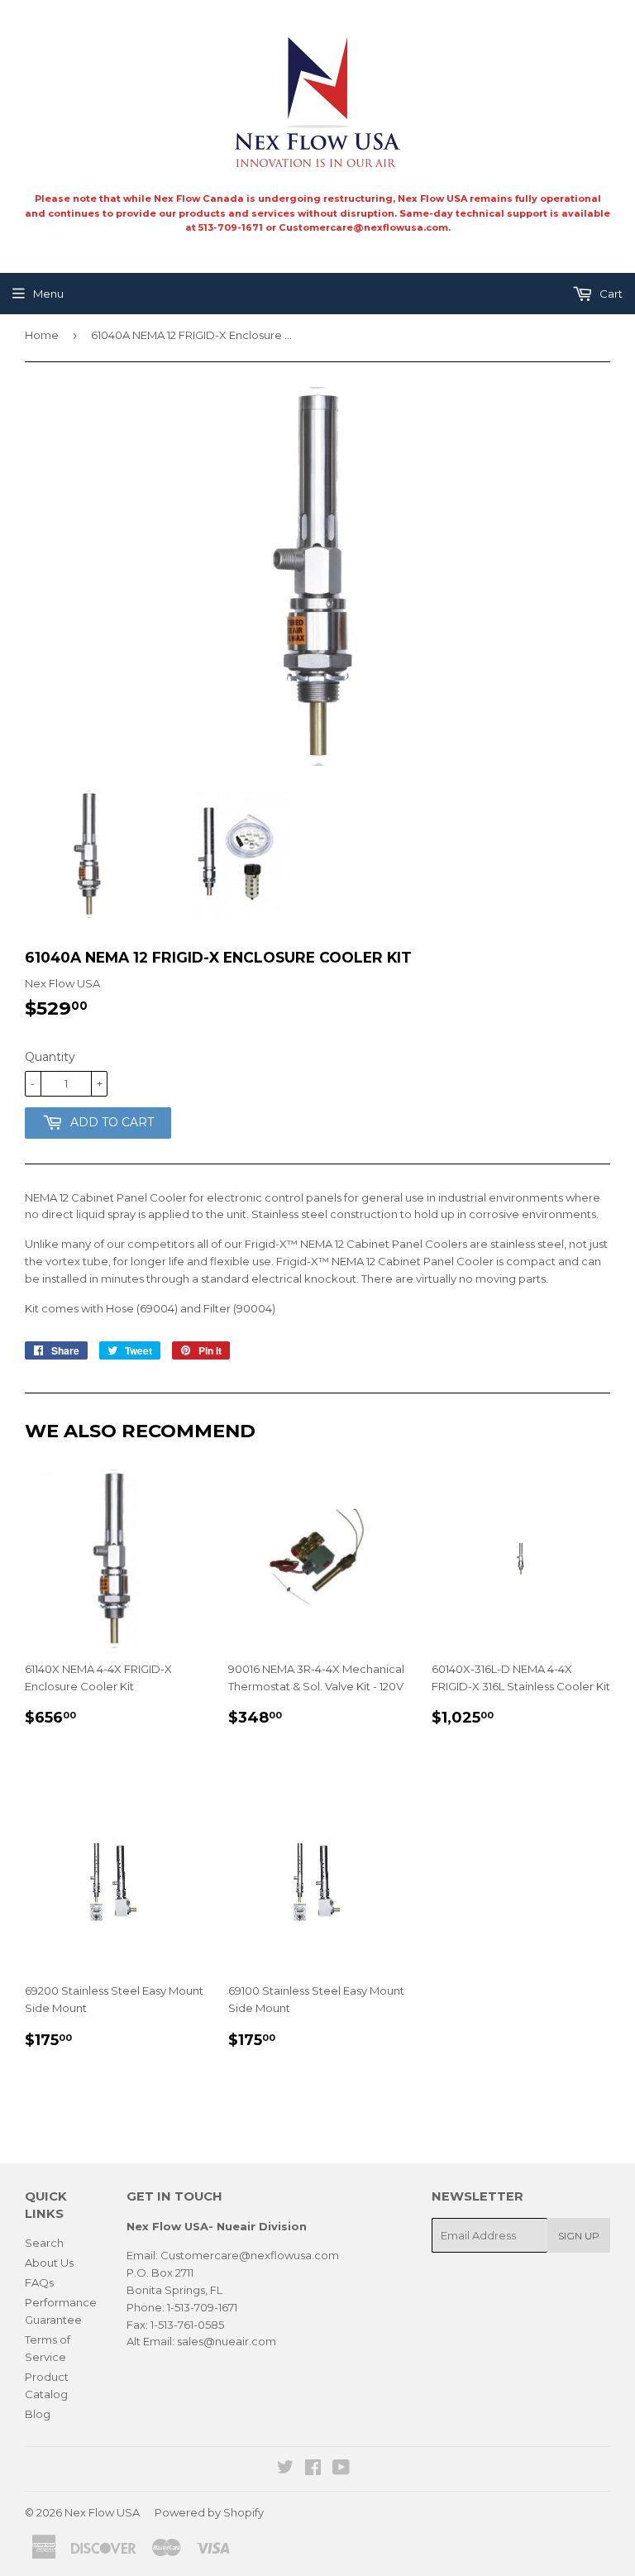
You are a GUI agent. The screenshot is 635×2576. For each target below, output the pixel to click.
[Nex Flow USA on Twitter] (285, 2469)
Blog (38, 2414)
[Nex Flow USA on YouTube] (341, 2469)
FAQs (39, 2282)
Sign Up (579, 2236)
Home (42, 335)
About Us (49, 2263)
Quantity (50, 1057)
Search (44, 2243)
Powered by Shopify (209, 2512)
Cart (610, 294)
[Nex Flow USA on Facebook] (313, 2469)
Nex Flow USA (102, 2512)
